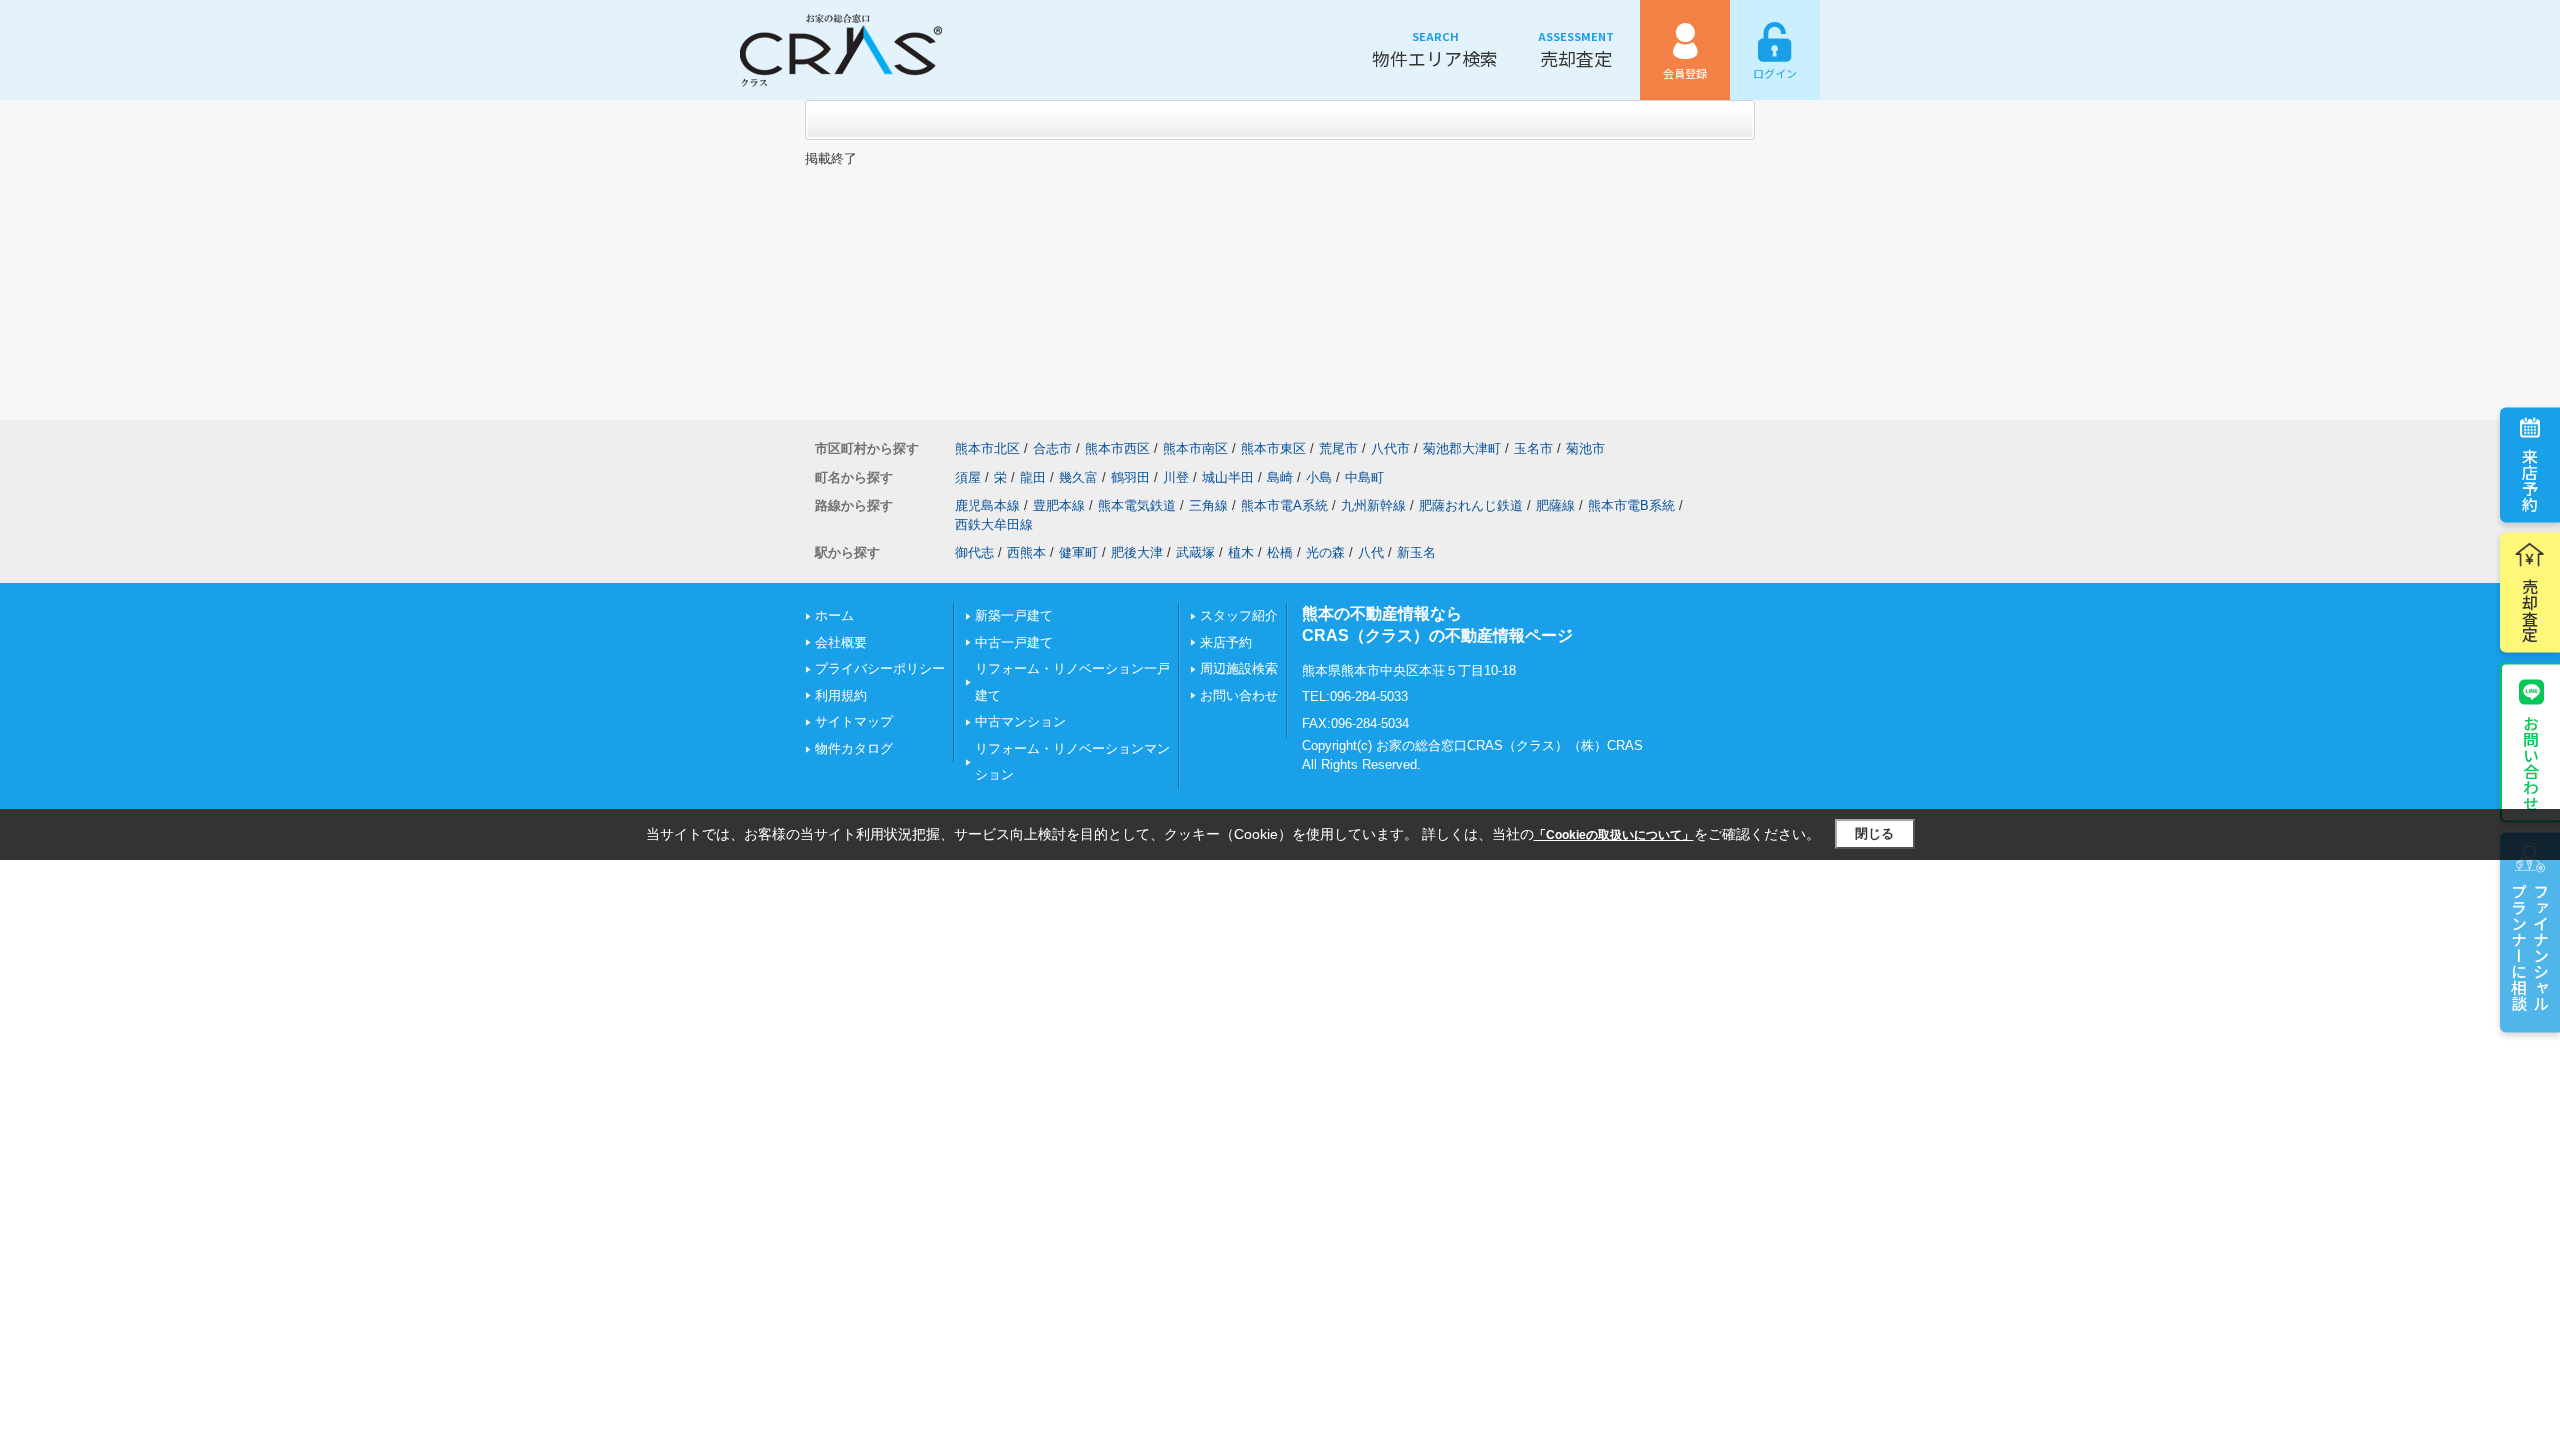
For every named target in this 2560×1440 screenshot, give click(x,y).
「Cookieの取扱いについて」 (1614, 835)
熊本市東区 (1273, 448)
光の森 (1325, 552)
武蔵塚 (1195, 552)
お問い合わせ (2531, 763)
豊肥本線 (1059, 505)
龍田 (1033, 477)
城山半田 (1228, 477)
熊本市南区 (1195, 448)
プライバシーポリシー (880, 668)
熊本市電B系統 (1631, 505)
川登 (1176, 477)
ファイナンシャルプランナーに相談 (2530, 947)
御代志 (974, 552)
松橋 (1280, 552)
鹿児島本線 (987, 505)
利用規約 (841, 695)
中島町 (1364, 477)
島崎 (1280, 477)
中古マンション (1020, 721)
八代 (1371, 552)
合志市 (1052, 448)
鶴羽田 (1130, 477)
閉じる (1874, 833)
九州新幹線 (1373, 505)
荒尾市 (1338, 448)
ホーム (834, 615)
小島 (1319, 477)
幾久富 (1078, 477)
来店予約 (2530, 480)
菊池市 (1585, 448)
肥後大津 (1137, 552)
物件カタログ (854, 748)
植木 (1241, 552)
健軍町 (1078, 552)
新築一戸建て (1014, 615)
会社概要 (841, 642)
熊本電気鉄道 (1137, 505)
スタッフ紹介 (1239, 615)
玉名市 (1533, 448)
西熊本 (1026, 552)
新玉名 (1416, 552)
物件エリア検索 (1435, 49)
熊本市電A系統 (1284, 505)
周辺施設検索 (1239, 668)
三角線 (1208, 505)
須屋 (968, 477)
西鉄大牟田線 (994, 524)
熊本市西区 (1117, 448)
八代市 (1390, 448)
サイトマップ (854, 721)
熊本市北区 (987, 448)
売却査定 (1576, 49)
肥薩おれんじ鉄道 (1471, 505)
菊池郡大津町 (1462, 448)
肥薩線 (1555, 505)
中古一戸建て (1014, 642)
